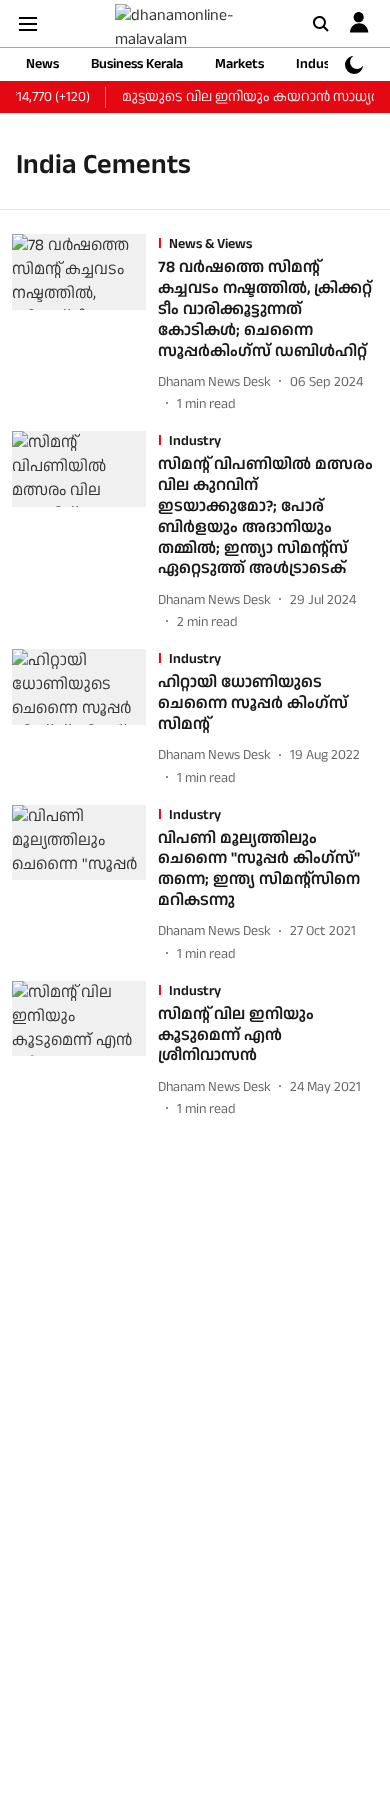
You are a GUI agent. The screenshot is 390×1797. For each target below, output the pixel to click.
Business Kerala (137, 64)
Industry (322, 64)
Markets (239, 64)
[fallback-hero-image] (85, 324)
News (42, 64)
